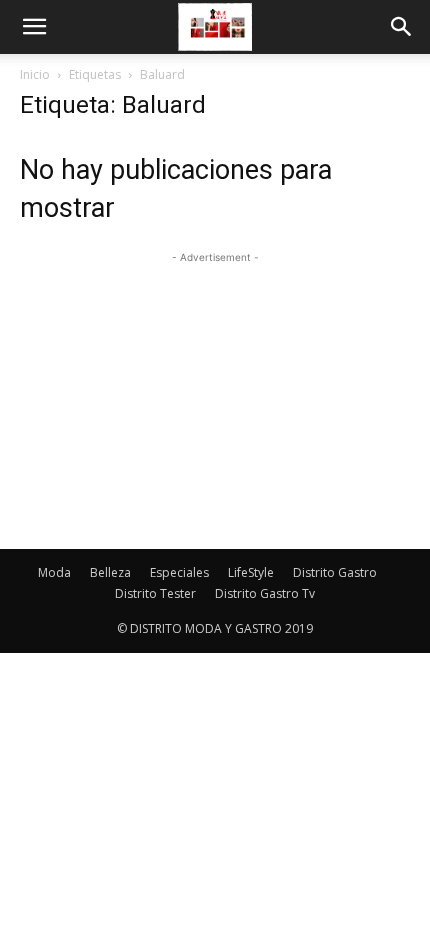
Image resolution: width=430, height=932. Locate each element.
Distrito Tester (155, 593)
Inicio (35, 74)
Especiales (179, 572)
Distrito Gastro (335, 572)
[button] (34, 27)
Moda (54, 572)
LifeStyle (251, 572)
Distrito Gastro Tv (265, 593)
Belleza (110, 572)
